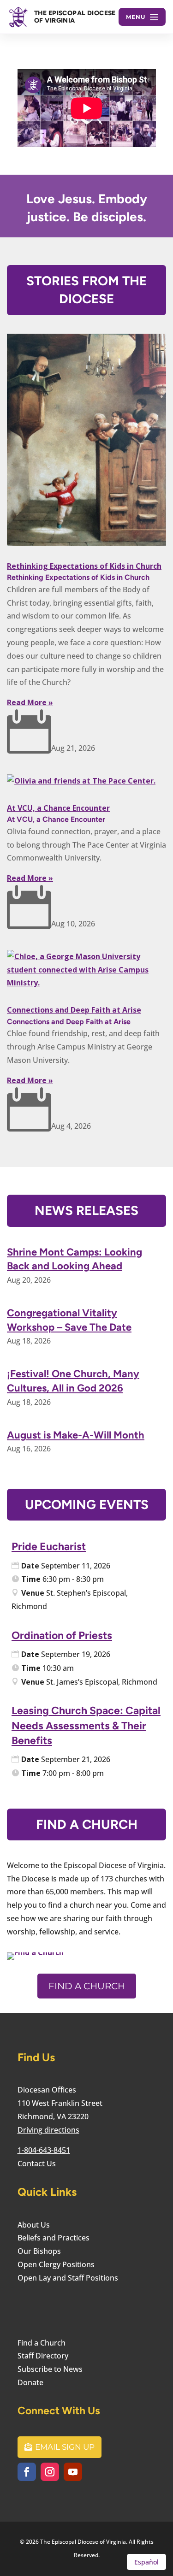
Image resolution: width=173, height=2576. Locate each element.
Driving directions (48, 2130)
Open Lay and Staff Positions (68, 2278)
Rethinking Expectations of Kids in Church (84, 566)
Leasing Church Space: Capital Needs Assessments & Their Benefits (86, 1725)
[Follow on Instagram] (50, 2472)
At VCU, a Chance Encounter (58, 808)
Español (146, 2562)
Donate (30, 2382)
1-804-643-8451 (44, 2150)
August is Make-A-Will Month (76, 1435)
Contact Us (37, 2163)
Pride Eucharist (49, 1546)
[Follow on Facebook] (27, 2472)
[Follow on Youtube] (73, 2472)
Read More (27, 702)
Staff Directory (43, 2356)
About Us (34, 2225)
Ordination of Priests (62, 1635)
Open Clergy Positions (56, 2264)
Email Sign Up (65, 2447)
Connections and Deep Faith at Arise (74, 1010)
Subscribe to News (50, 2369)
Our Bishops (39, 2251)
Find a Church (87, 1986)
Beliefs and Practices (54, 2238)
